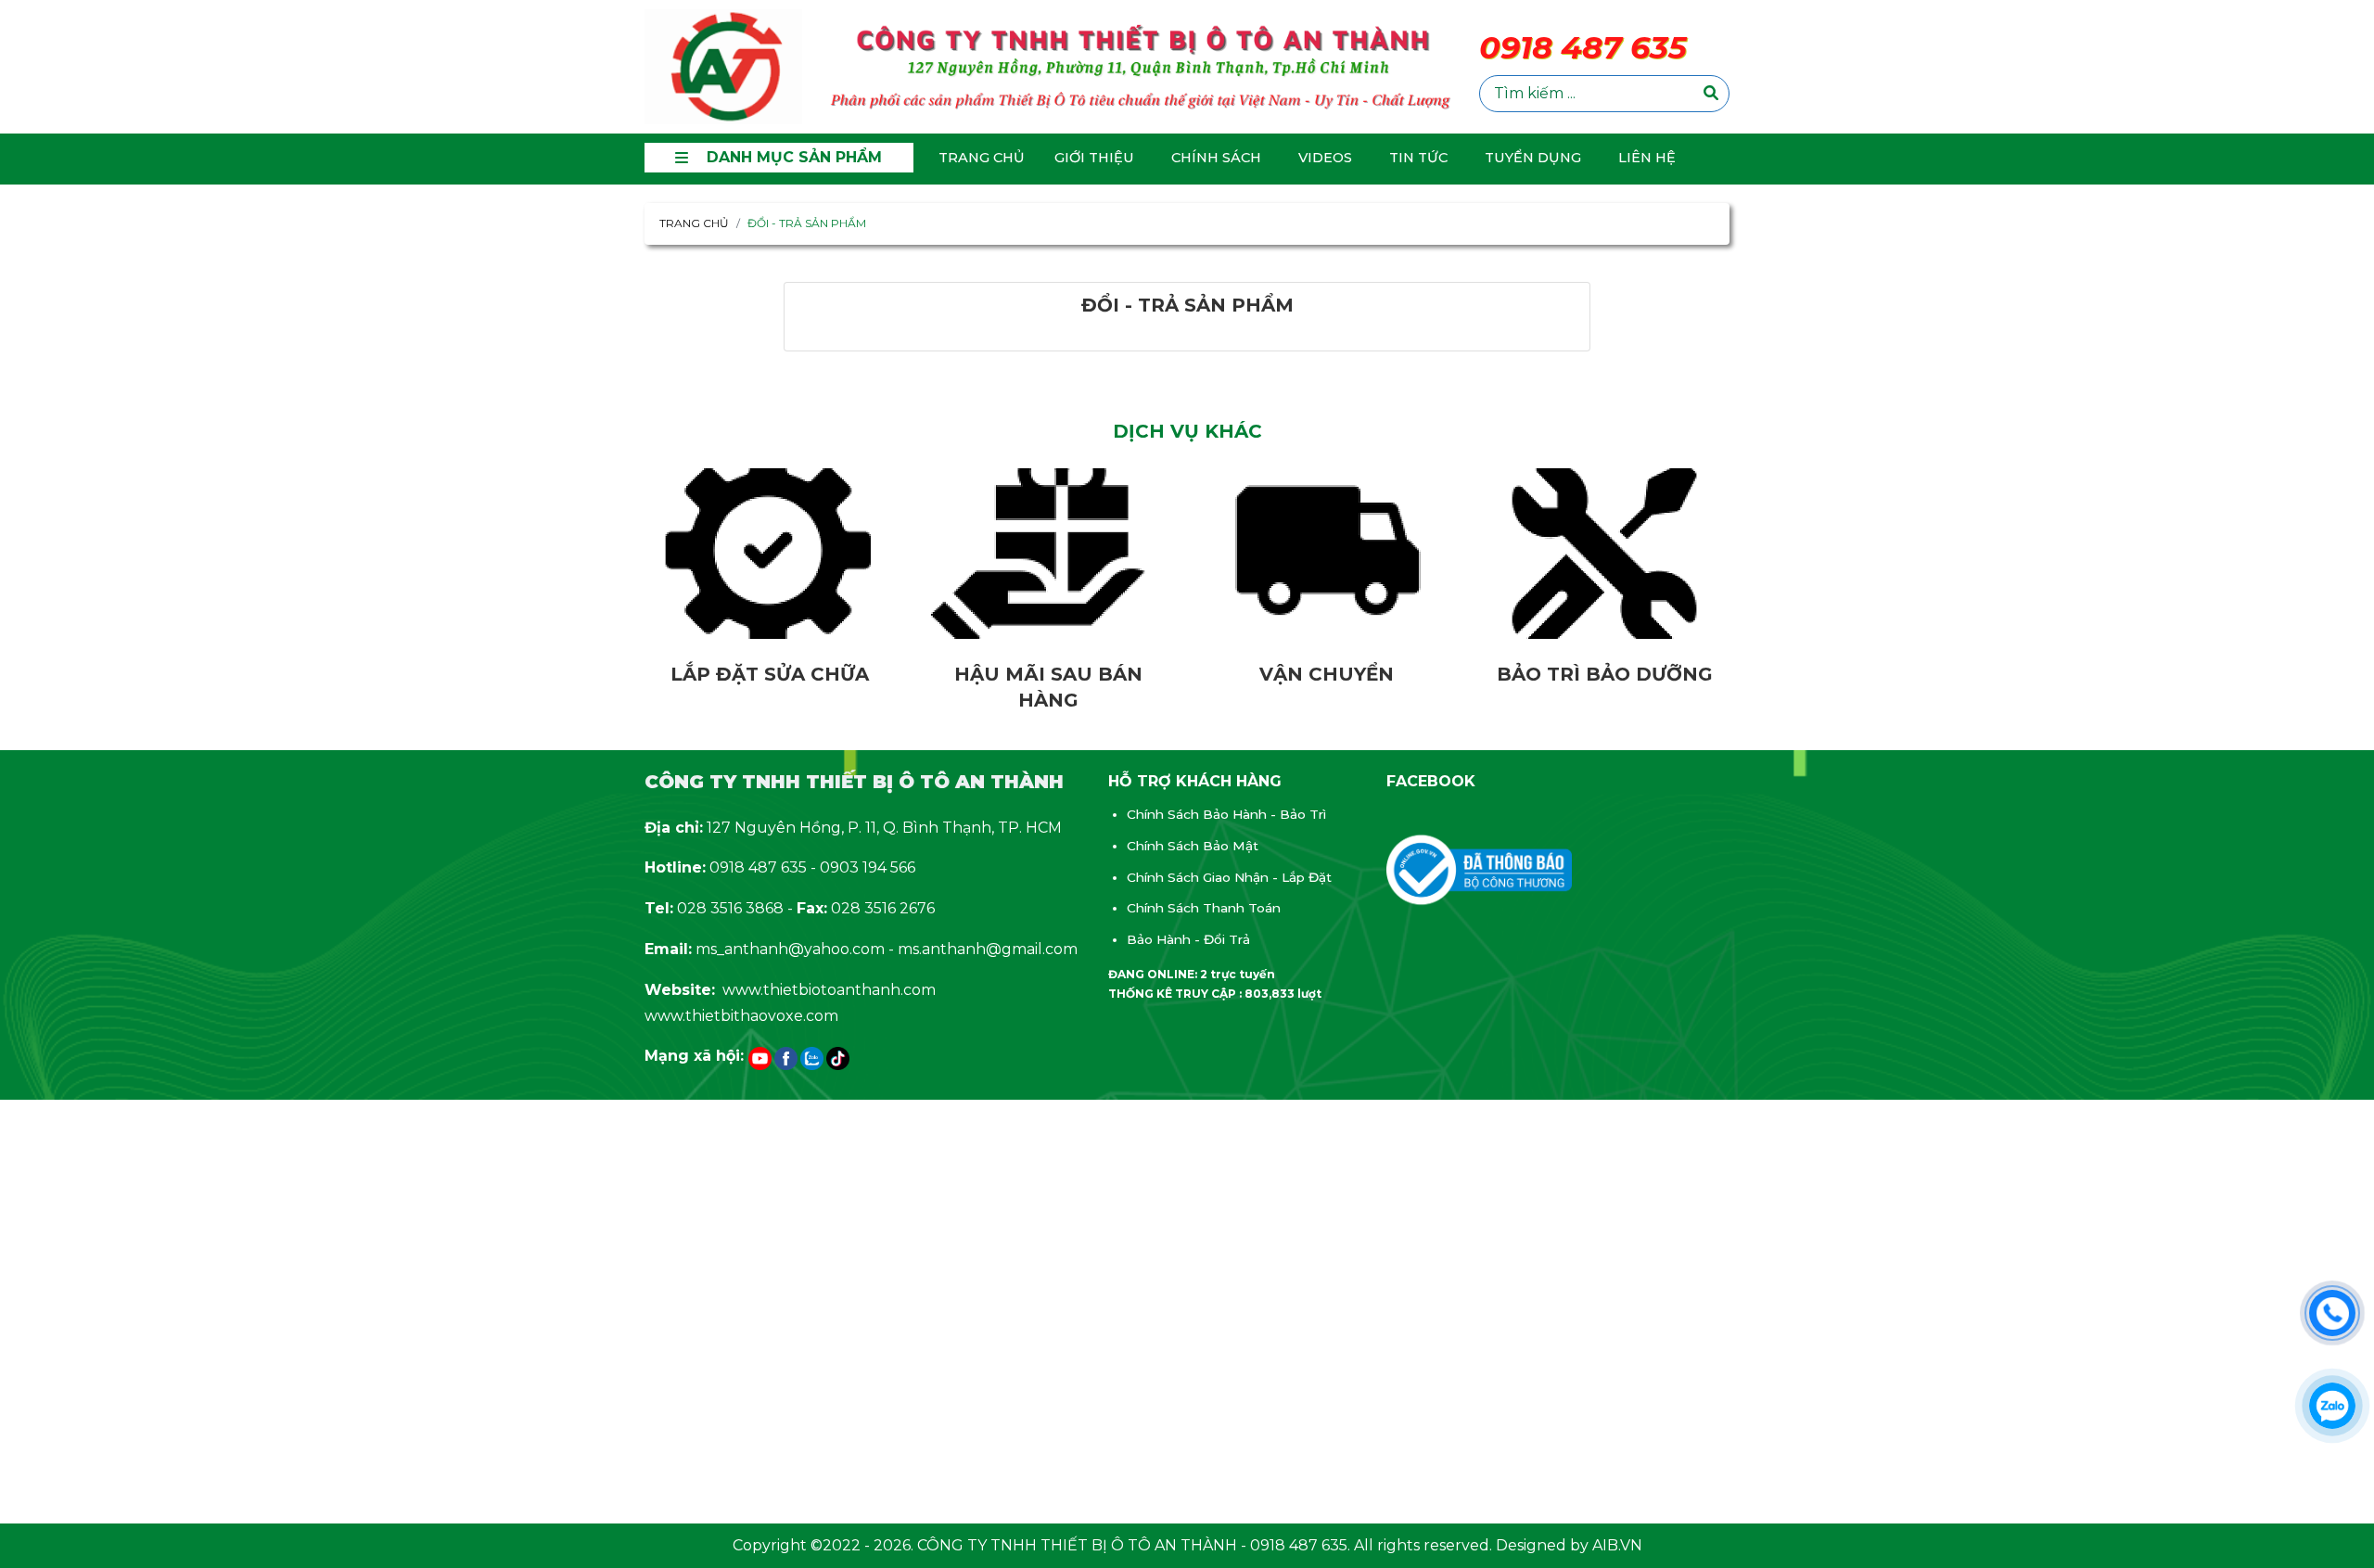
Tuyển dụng (1533, 158)
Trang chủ (982, 158)
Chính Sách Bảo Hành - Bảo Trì (1226, 814)
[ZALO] (812, 1058)
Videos (1325, 158)
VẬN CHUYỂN (1327, 674)
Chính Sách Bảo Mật (1193, 846)
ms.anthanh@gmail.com (988, 949)
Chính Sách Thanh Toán (1204, 908)
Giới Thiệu (1094, 158)
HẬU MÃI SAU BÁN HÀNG (1048, 687)
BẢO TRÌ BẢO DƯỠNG (1605, 674)
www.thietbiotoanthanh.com (829, 990)
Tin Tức (1418, 158)
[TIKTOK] (838, 1058)
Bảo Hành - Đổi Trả (1188, 939)
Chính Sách (1216, 158)
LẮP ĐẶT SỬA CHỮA (770, 674)
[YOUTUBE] (760, 1058)
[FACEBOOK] (786, 1058)
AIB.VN (1617, 1545)
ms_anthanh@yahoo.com (790, 949)
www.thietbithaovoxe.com (741, 1016)
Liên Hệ (1647, 158)
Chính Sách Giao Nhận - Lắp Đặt (1229, 877)
